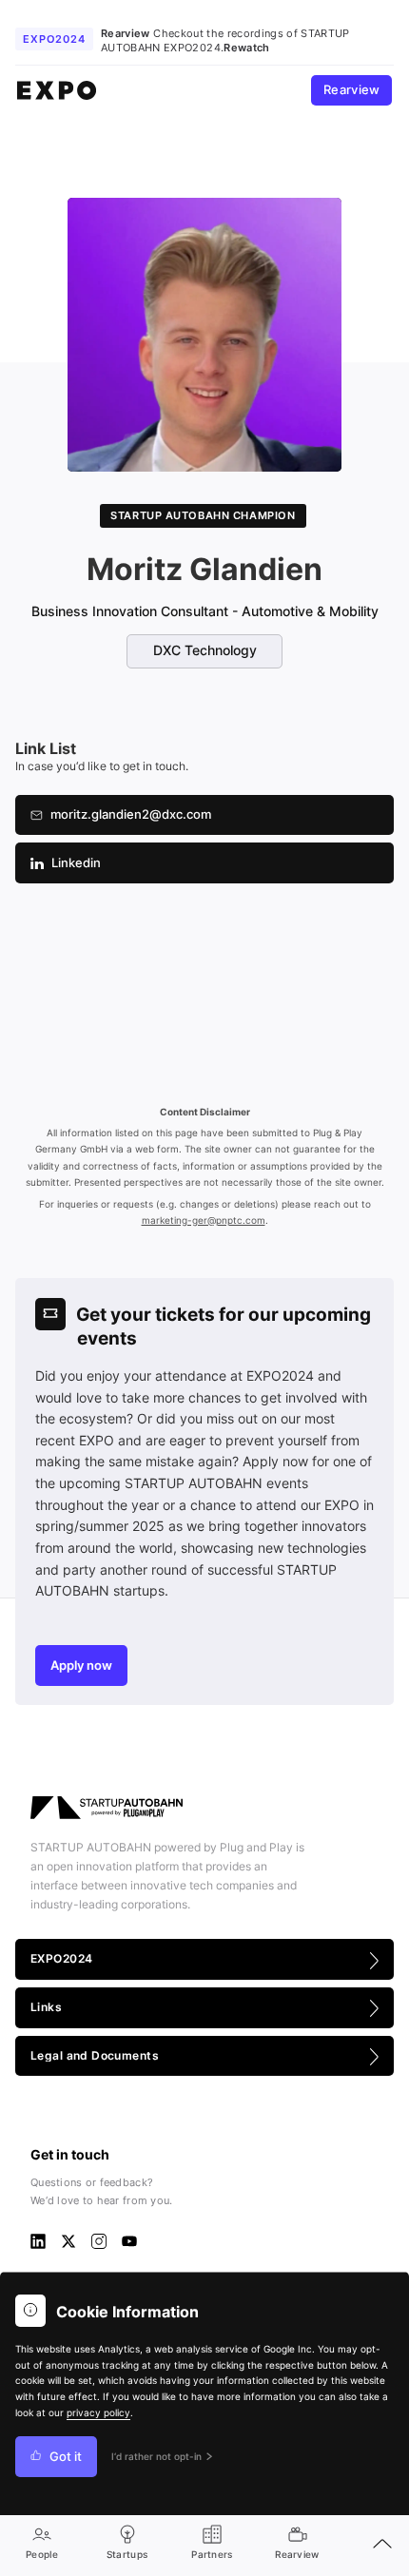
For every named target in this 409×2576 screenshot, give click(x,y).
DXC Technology (205, 650)
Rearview (352, 90)
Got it (66, 2457)
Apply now (81, 1666)
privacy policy (98, 2413)
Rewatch (246, 48)
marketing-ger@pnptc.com (204, 1220)
